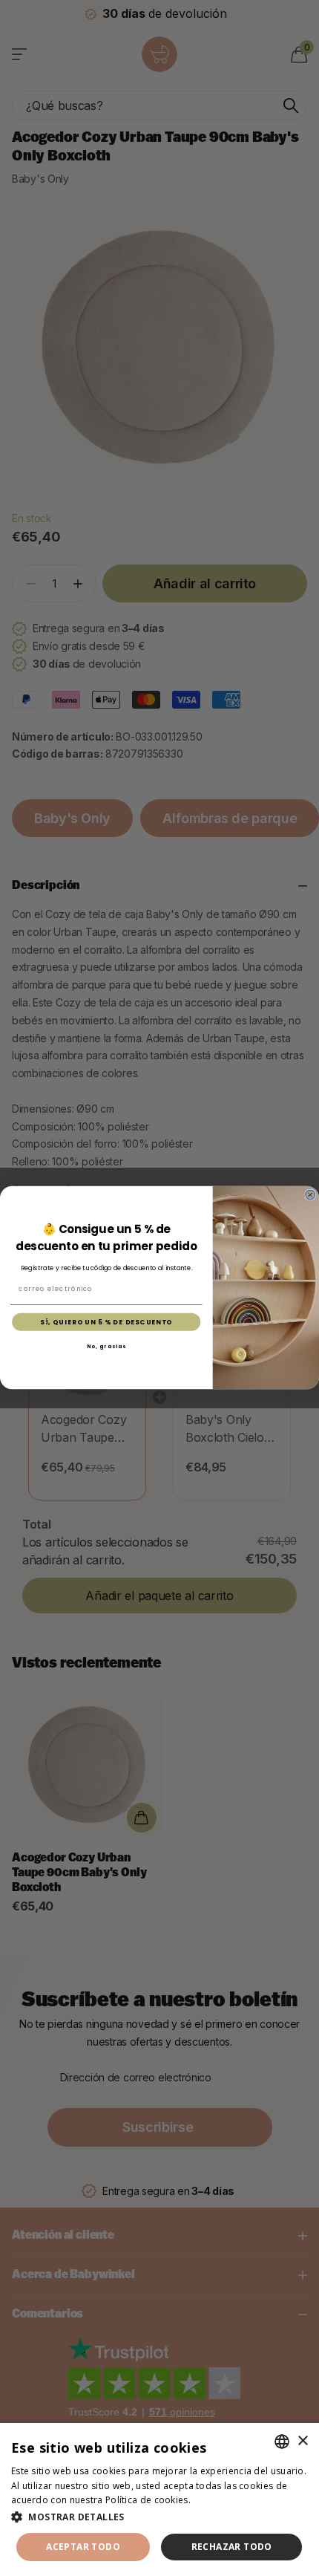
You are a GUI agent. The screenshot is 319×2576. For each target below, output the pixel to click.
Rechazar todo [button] (232, 2547)
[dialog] (159, 2499)
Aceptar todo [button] (83, 2547)
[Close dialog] (310, 1196)
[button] (159, 2517)
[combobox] (282, 2442)
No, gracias (106, 1347)
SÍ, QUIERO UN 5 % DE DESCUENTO (106, 1322)
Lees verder (219, 2500)
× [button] (302, 2441)
